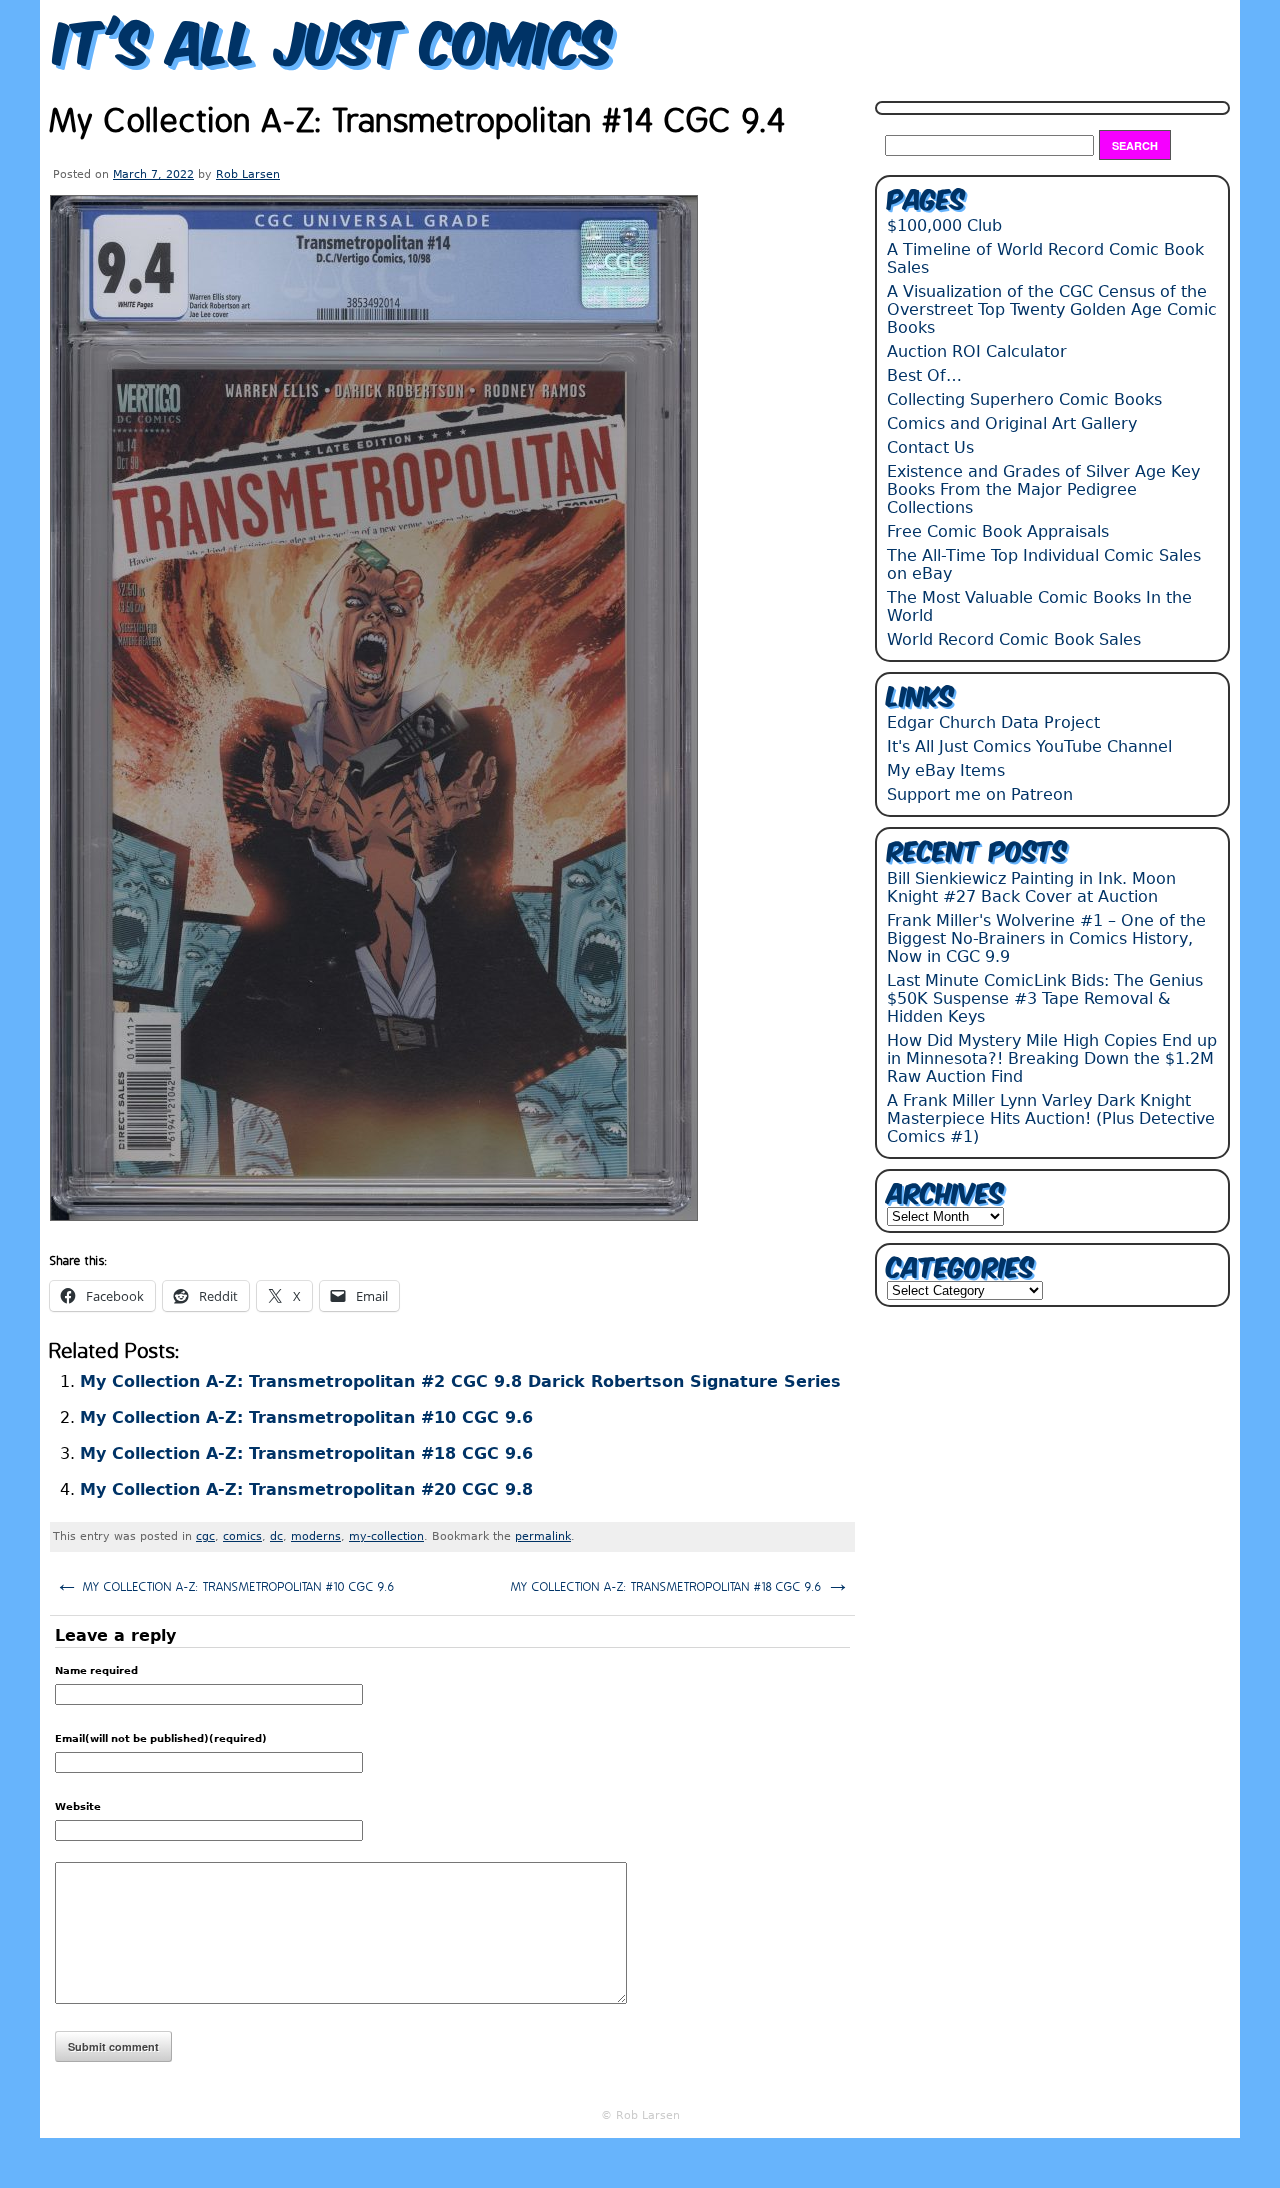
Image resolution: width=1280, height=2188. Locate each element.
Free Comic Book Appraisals (998, 531)
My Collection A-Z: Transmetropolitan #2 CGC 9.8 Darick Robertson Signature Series (460, 1381)
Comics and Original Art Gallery (1012, 423)
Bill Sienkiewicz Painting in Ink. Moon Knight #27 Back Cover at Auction (1031, 887)
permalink (543, 1536)
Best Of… (924, 375)
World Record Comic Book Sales (1014, 639)
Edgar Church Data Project (993, 722)
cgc (205, 1536)
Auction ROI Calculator (977, 351)
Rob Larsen (248, 174)
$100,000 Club (944, 225)
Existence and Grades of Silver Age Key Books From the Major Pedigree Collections (1043, 489)
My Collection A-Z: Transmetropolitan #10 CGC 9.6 (306, 1417)
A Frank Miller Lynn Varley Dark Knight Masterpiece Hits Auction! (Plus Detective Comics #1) (1051, 1118)
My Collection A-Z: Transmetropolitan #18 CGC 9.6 (306, 1453)
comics (242, 1536)
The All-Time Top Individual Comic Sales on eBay (1044, 564)
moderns (316, 1536)
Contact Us (930, 447)
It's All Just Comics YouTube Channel (1029, 746)
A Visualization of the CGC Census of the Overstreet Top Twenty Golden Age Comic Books (1052, 309)
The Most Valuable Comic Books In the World (1039, 606)
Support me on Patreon (980, 794)
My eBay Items (946, 770)
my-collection (386, 1536)
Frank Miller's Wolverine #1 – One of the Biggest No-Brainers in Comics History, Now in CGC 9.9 (1046, 938)
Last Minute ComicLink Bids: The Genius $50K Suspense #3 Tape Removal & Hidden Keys (1045, 998)
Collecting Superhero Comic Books (1024, 399)
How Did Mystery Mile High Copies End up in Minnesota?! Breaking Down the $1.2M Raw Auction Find (1052, 1058)
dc (276, 1536)
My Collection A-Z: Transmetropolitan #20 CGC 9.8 (306, 1489)
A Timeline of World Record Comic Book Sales (1045, 258)
